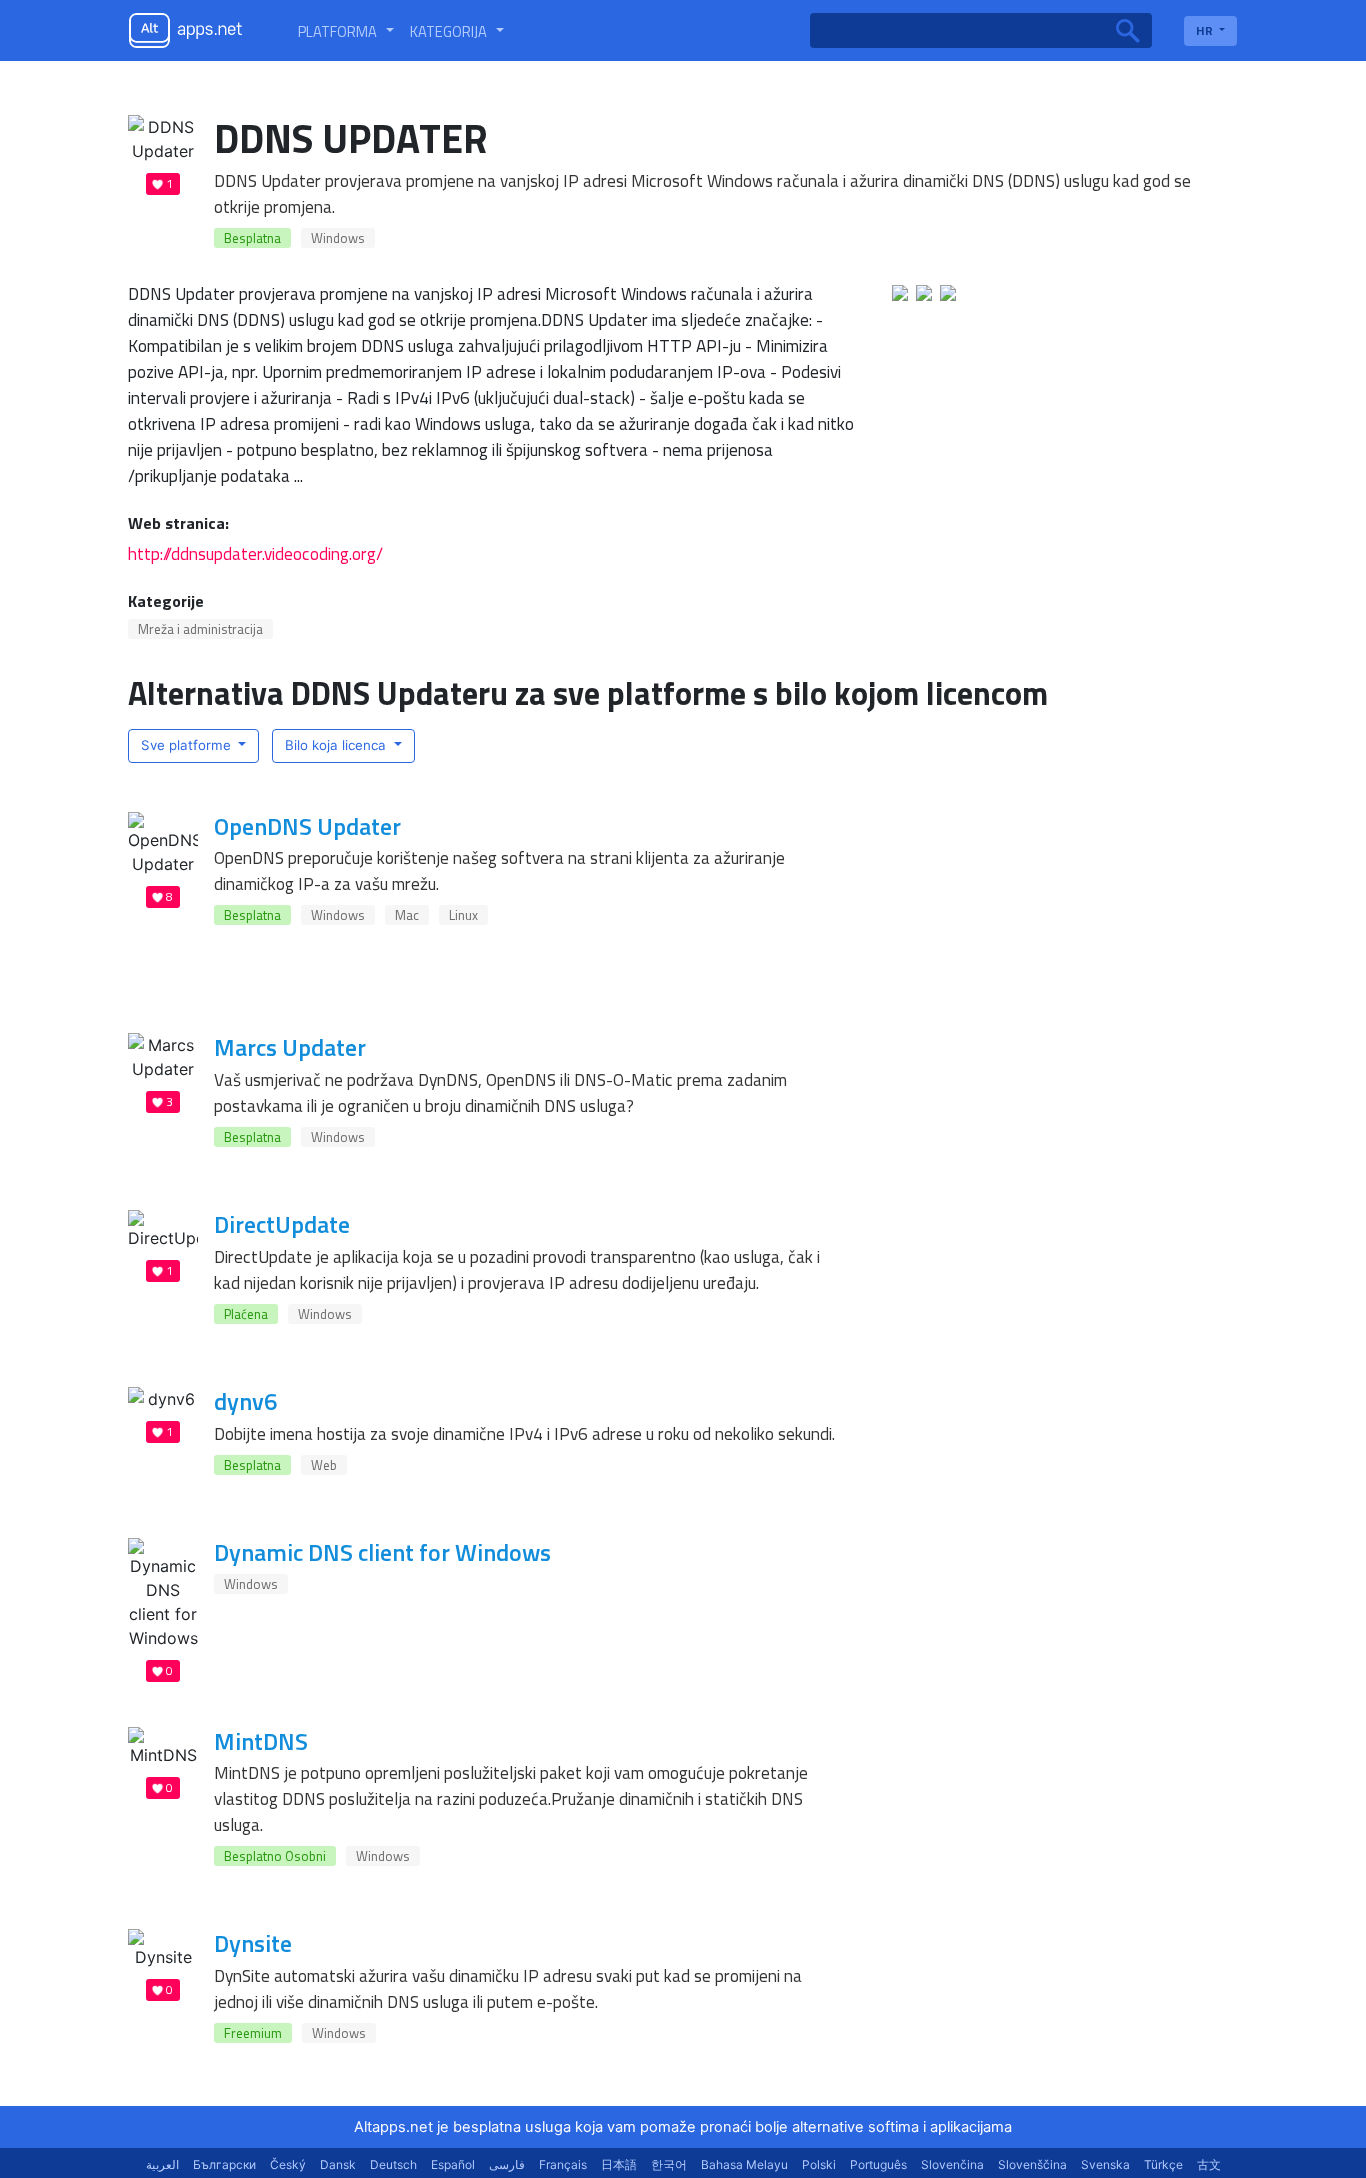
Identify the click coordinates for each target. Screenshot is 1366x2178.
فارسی (507, 2164)
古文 (1209, 2164)
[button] (346, 31)
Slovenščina (1032, 2164)
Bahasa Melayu (744, 2164)
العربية (162, 2164)
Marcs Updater (290, 1047)
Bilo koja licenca (337, 745)
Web (324, 1465)
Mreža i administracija (200, 629)
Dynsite (253, 1943)
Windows (338, 238)
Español (453, 2164)
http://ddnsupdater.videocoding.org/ (255, 553)
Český (288, 2164)
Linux (463, 915)
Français (563, 2164)
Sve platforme (188, 745)
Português (878, 2164)
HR (1206, 30)
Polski (819, 2164)
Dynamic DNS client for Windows (382, 1552)
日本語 (619, 2164)
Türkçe (1163, 2164)
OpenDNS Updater (307, 826)
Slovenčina (952, 2164)
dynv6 (245, 1401)
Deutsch (393, 2164)
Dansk (338, 2164)
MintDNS (261, 1741)
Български (224, 2164)
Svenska (1105, 2164)
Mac (407, 915)
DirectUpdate (282, 1224)
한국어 (669, 2164)
